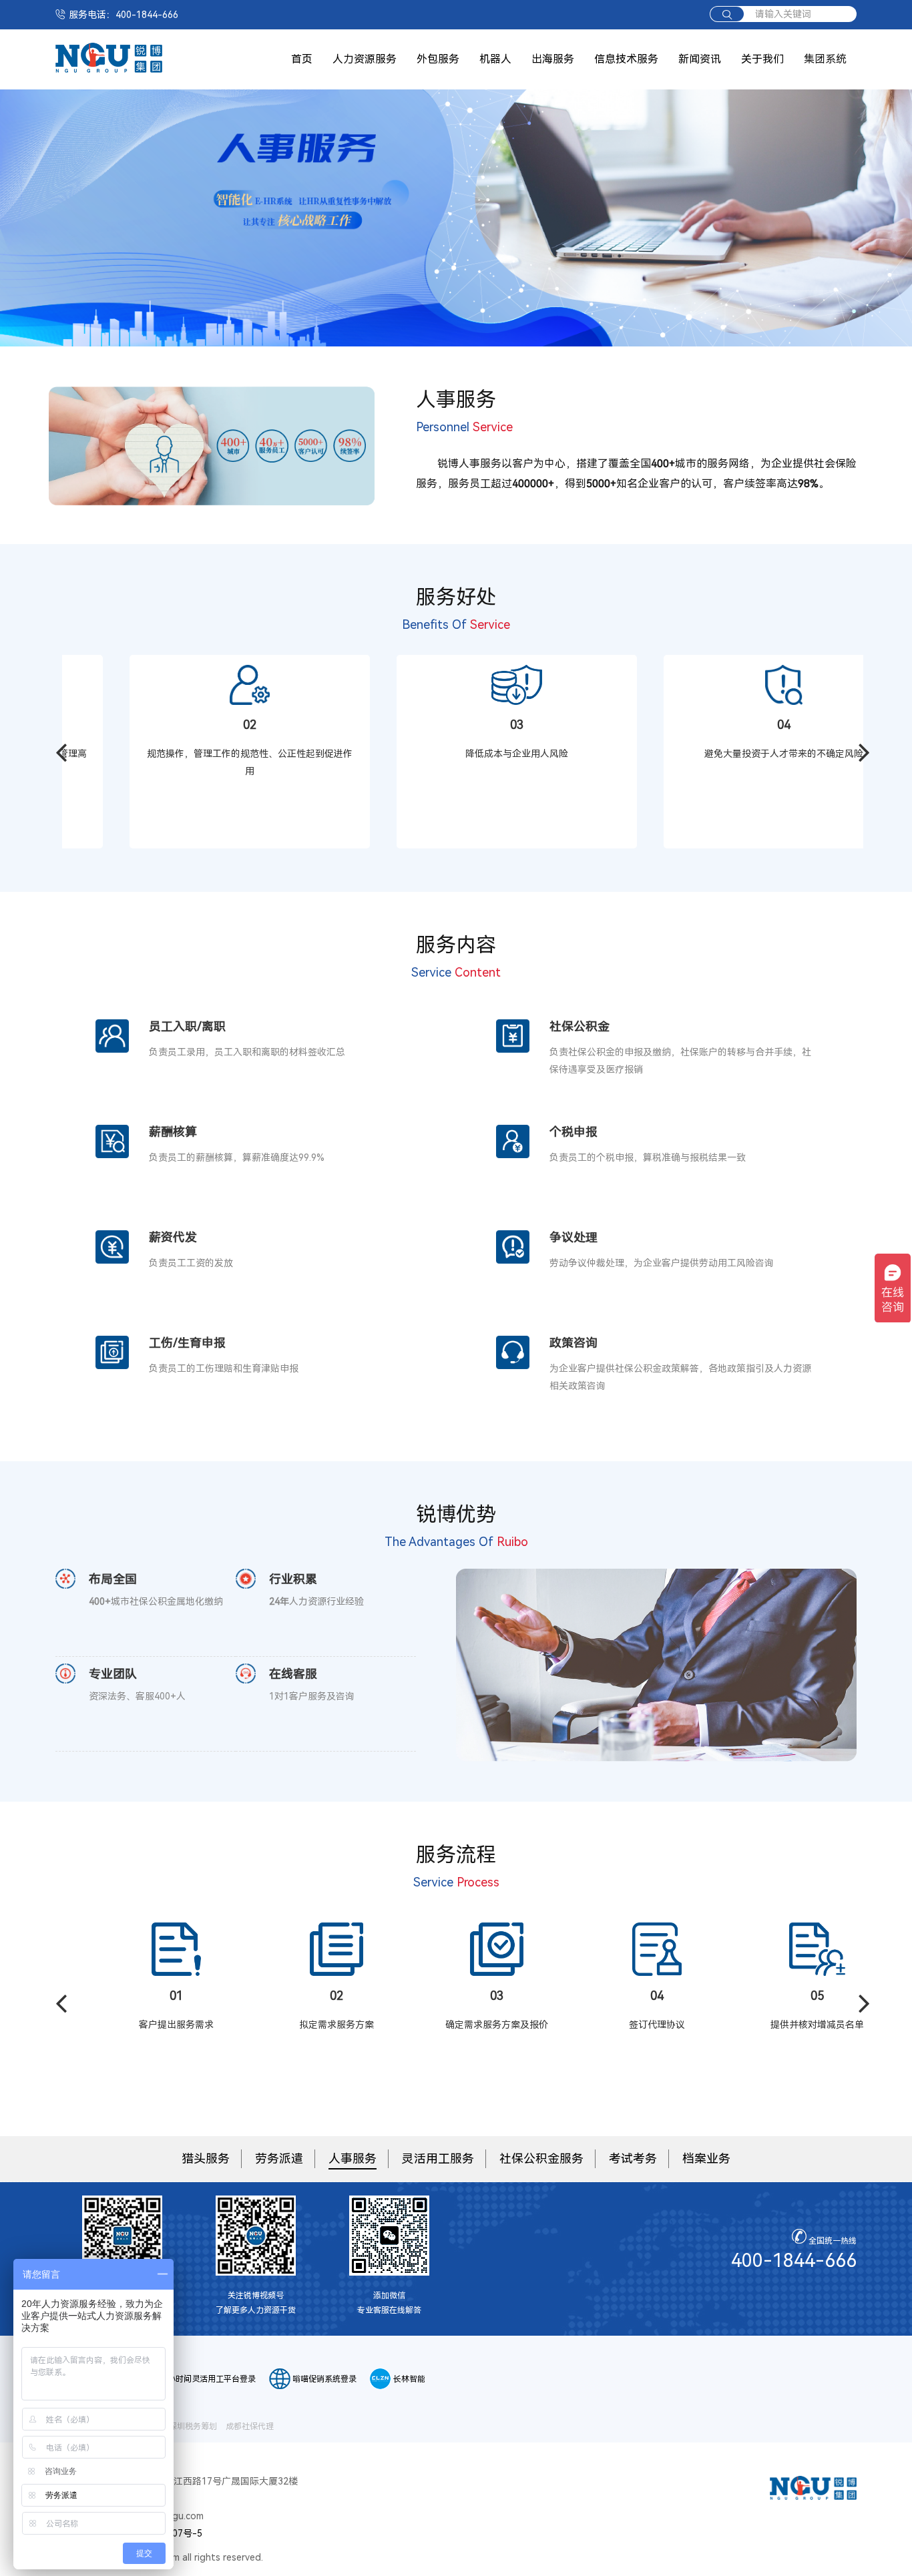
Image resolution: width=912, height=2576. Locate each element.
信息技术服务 (626, 59)
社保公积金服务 (541, 2158)
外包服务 (438, 59)
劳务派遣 (279, 2158)
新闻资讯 (700, 59)
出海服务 (553, 59)
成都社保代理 (250, 2426)
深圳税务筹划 (193, 2426)
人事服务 (353, 2158)
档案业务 (706, 2158)
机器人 (495, 59)
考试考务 (633, 2158)
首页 (302, 59)
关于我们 (762, 59)
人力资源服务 (365, 59)
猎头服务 (206, 2158)
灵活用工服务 (438, 2158)
